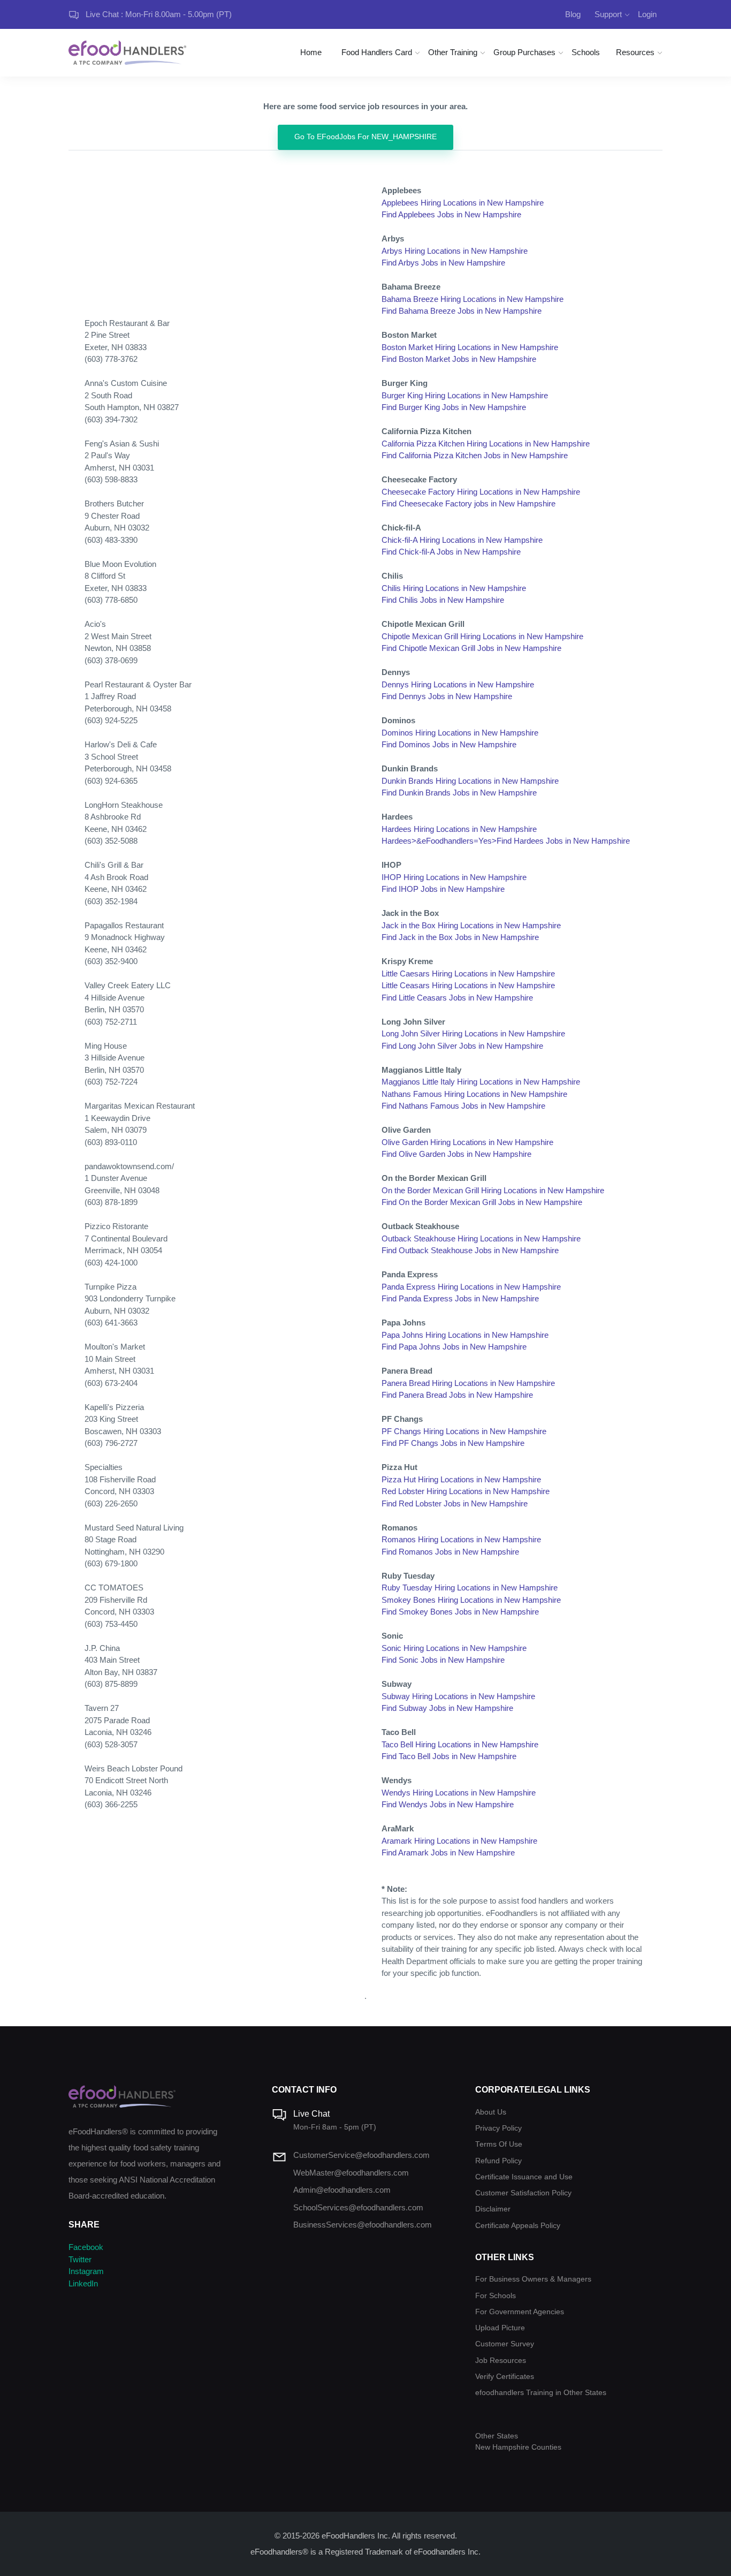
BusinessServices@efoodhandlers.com (363, 2225)
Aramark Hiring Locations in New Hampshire (459, 1841)
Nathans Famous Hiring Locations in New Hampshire (474, 1094)
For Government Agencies (520, 2312)
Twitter (80, 2259)
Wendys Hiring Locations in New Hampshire (459, 1793)
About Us (491, 2112)
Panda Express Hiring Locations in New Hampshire (471, 1287)
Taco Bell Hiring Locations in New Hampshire (460, 1744)
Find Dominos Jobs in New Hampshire (449, 744)
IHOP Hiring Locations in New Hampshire (454, 877)
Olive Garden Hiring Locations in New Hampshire (467, 1142)
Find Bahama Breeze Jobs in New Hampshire (462, 311)
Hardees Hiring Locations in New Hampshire (459, 829)
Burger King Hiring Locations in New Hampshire (465, 395)
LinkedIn (83, 2283)
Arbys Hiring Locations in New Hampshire (455, 251)
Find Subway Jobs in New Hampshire (447, 1708)
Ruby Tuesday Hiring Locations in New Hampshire (470, 1588)
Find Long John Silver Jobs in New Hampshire (462, 1046)
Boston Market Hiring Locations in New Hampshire (470, 347)
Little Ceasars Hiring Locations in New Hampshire (468, 985)
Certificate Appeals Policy (518, 2226)
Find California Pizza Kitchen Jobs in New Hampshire (475, 455)
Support (608, 14)
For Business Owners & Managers (533, 2279)
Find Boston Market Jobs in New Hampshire (459, 359)
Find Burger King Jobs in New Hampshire (454, 407)
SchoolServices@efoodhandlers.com (358, 2207)
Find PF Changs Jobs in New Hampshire (453, 1443)
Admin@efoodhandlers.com (342, 2190)
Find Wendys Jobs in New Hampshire (448, 1804)
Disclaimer (493, 2209)
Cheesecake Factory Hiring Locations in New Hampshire (481, 492)
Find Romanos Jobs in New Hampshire (450, 1552)
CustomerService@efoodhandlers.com (361, 2155)
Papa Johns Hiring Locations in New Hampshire (465, 1335)
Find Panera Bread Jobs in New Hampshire (457, 1395)
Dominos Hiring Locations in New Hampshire (460, 733)
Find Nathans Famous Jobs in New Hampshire (463, 1106)
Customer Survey (505, 2344)
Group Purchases (524, 52)
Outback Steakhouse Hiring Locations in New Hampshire (481, 1238)
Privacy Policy (498, 2128)
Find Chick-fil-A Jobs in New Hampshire (451, 552)
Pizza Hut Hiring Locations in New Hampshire (461, 1479)
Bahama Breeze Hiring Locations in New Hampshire (473, 299)
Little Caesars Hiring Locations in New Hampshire (468, 973)
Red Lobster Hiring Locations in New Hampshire (466, 1491)
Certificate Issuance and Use (524, 2177)
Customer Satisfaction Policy (523, 2193)
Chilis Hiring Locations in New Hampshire (454, 588)
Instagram (86, 2271)
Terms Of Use (499, 2144)
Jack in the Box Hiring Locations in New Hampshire (471, 925)
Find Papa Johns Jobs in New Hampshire (454, 1347)
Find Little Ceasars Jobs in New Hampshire (457, 998)
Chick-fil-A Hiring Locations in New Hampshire (462, 540)
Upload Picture (500, 2328)
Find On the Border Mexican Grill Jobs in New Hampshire (482, 1202)
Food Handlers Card (377, 52)
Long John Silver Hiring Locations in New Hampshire (473, 1033)
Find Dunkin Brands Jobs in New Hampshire (459, 793)
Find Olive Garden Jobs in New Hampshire (456, 1154)
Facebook (86, 2247)
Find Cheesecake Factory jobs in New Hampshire (469, 503)
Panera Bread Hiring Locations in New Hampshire (468, 1383)
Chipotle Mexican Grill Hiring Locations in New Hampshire (482, 636)
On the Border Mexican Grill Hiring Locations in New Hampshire (493, 1190)
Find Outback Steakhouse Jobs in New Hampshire (470, 1250)
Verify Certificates (505, 2377)
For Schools (496, 2296)
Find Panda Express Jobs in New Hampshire (460, 1298)
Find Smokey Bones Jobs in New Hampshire (460, 1612)
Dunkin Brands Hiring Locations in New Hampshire (470, 781)
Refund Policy (498, 2161)
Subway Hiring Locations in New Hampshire (458, 1696)
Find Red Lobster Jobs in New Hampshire (455, 1503)
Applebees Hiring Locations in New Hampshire (463, 203)
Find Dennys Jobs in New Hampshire (447, 696)
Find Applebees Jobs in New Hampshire (451, 214)
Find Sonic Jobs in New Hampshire (443, 1660)
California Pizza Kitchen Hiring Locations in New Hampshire (486, 444)
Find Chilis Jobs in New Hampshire (443, 600)
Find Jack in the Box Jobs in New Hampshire (460, 937)
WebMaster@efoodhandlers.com (351, 2173)
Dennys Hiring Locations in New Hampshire (458, 684)
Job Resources (501, 2361)
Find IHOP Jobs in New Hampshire (443, 889)
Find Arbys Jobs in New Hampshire (443, 263)
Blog (573, 14)
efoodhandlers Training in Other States (541, 2393)
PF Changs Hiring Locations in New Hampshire (464, 1431)
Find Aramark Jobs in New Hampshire (448, 1853)
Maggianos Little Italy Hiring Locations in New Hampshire (481, 1082)
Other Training (453, 52)
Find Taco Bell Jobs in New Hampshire (449, 1756)
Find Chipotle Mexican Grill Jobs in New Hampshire (471, 648)
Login (647, 14)
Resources (635, 52)
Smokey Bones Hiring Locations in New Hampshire (471, 1600)
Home (311, 52)
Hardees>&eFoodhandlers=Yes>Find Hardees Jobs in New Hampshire (506, 841)
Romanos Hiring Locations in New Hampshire (461, 1539)
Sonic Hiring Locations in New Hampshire (454, 1648)
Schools (586, 52)
